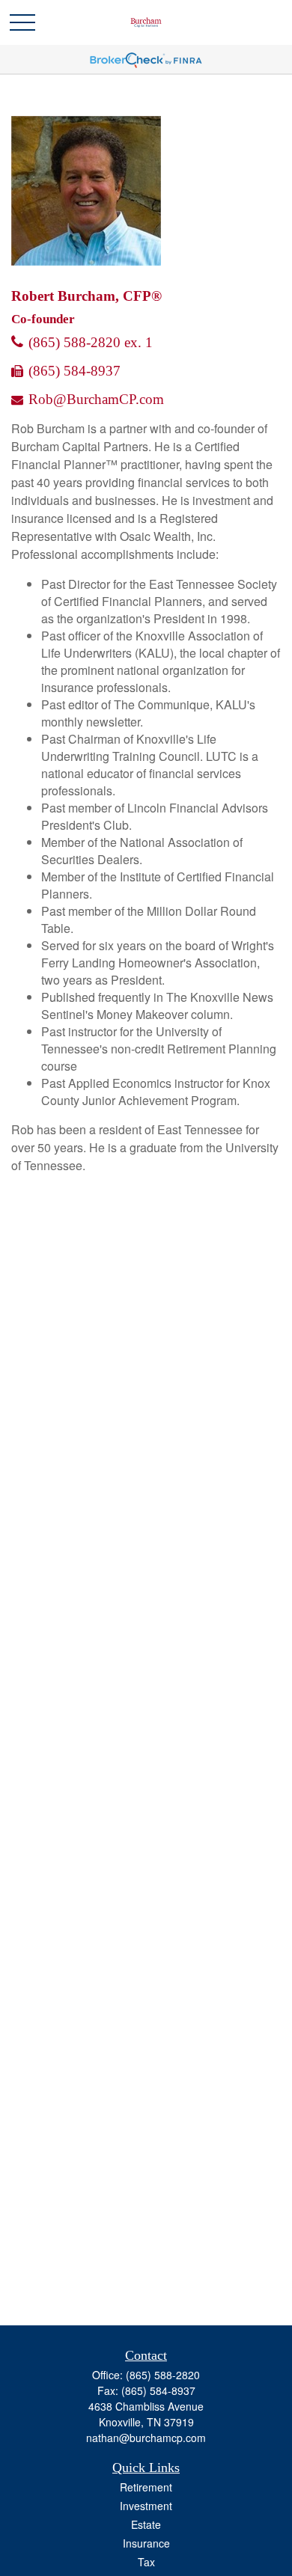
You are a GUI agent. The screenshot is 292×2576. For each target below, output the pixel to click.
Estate (146, 2524)
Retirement (146, 2487)
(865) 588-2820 (163, 2375)
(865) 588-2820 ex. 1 (91, 342)
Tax (146, 2562)
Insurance (146, 2543)
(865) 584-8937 (74, 371)
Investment (146, 2506)
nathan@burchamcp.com (146, 2438)
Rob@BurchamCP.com (96, 399)
